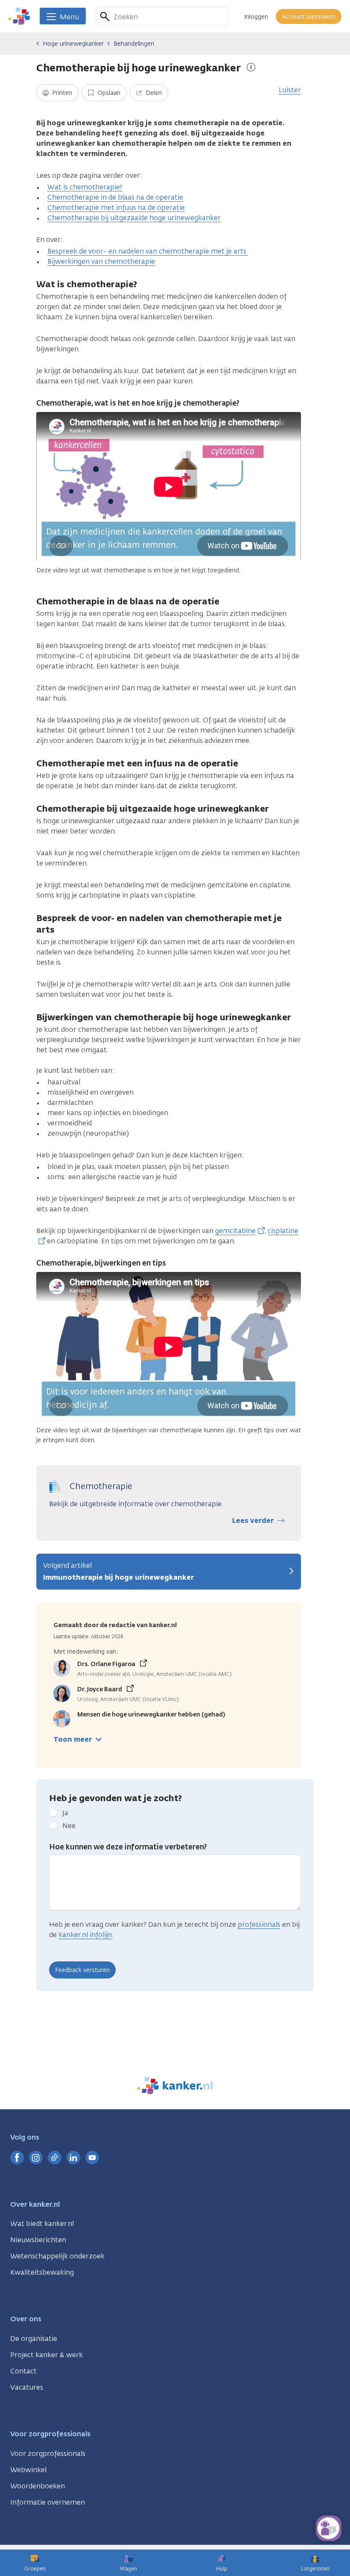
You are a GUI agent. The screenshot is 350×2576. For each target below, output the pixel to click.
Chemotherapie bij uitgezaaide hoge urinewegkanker (134, 218)
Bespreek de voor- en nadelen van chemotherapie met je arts (148, 251)
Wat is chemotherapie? (85, 187)
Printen (61, 93)
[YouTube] (92, 2158)
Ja (65, 1813)
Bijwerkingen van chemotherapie (101, 261)
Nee (69, 1826)
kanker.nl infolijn (85, 1935)
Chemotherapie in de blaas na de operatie (115, 197)
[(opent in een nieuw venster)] (17, 2158)
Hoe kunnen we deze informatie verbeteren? (128, 1847)
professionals (259, 1924)
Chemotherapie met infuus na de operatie (116, 208)
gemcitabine (235, 1231)
